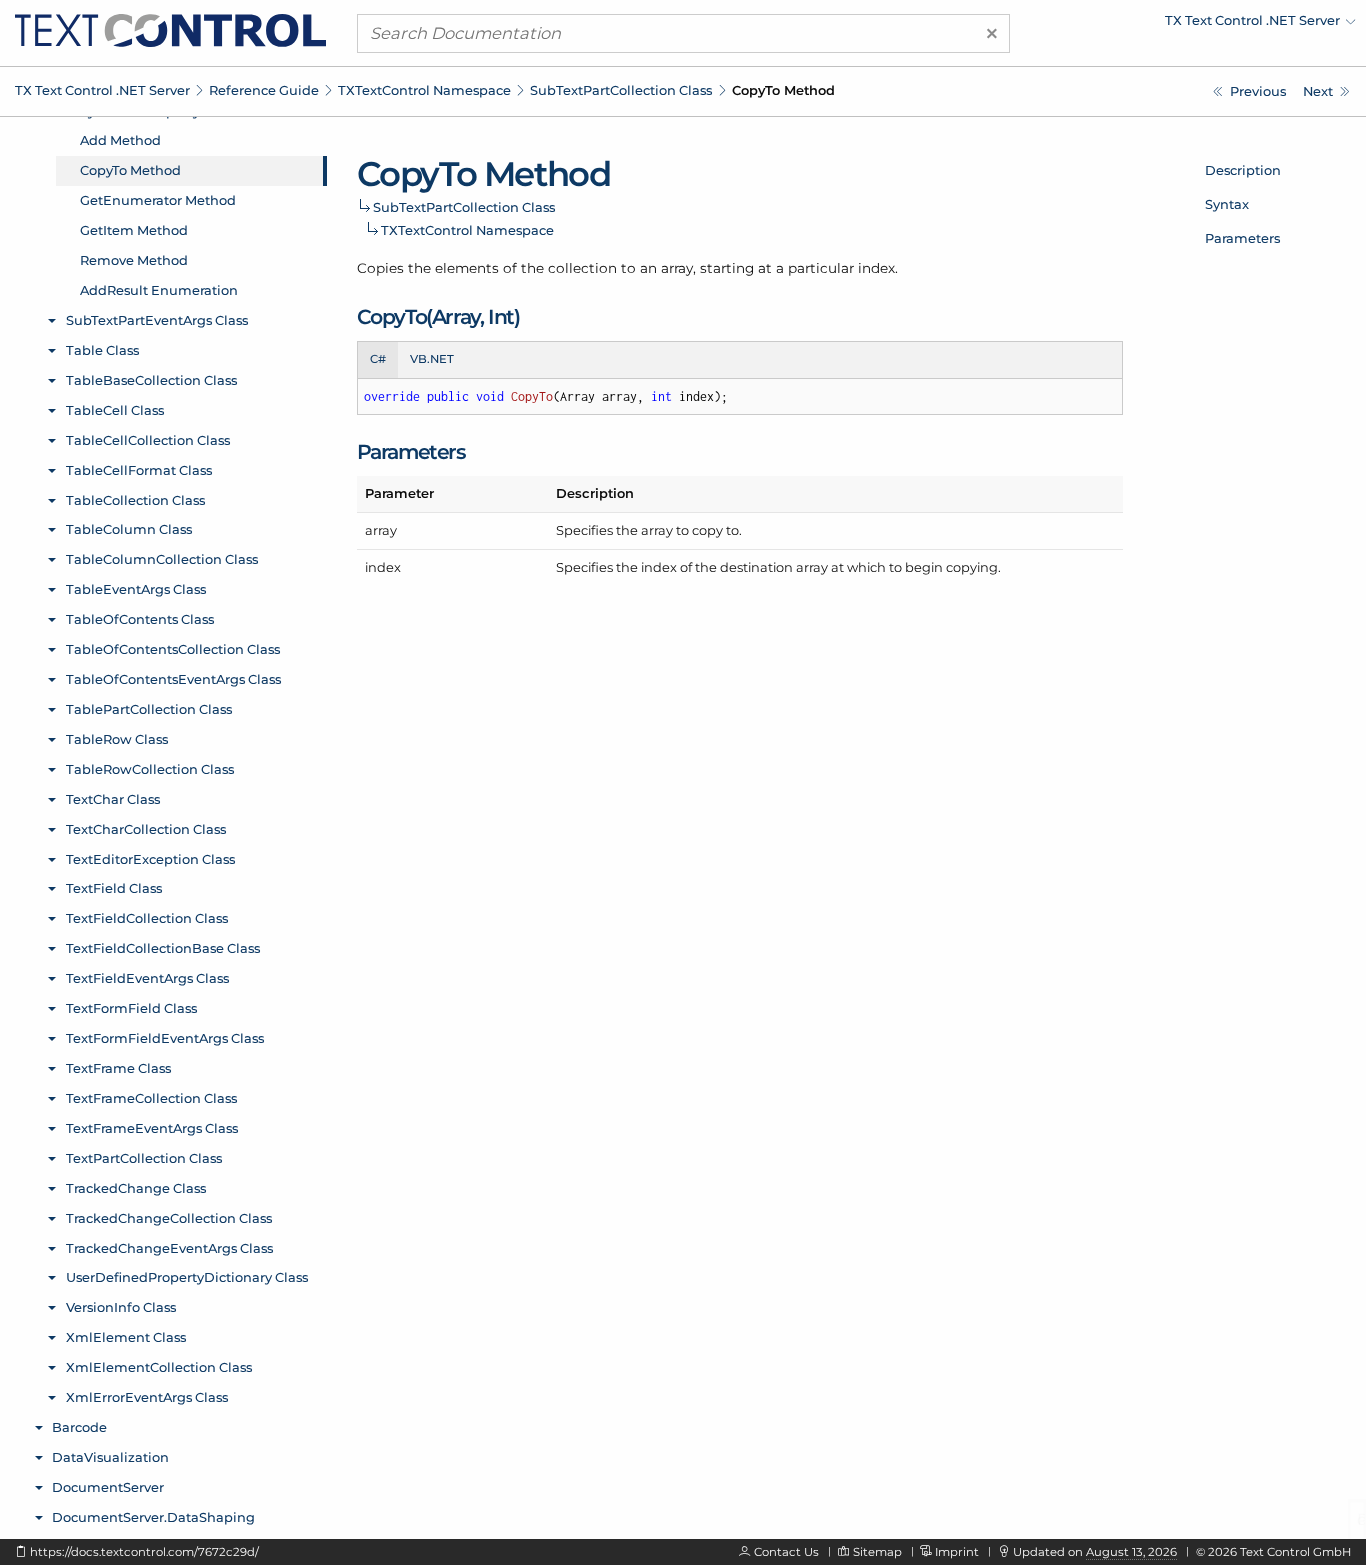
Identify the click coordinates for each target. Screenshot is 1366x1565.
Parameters (1242, 238)
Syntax (1227, 204)
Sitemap (877, 1552)
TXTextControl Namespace (424, 90)
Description (1243, 170)
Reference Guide (264, 90)
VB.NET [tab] (432, 359)
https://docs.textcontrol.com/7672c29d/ (144, 1552)
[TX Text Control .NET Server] (170, 29)
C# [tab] (378, 359)
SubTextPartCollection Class (621, 90)
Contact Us (786, 1552)
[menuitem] (1181, 25)
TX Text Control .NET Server (102, 90)
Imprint (957, 1552)
